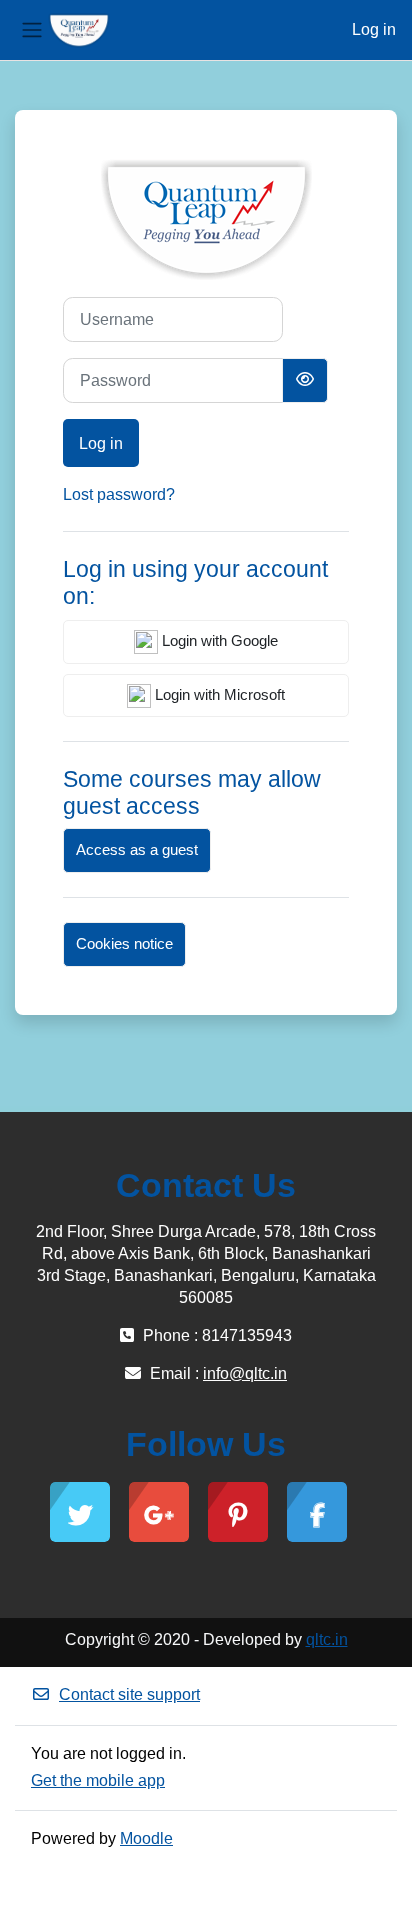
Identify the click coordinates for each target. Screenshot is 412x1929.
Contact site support (129, 1694)
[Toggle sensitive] (305, 380)
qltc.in (327, 1639)
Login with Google (218, 641)
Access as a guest (137, 850)
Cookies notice (124, 944)
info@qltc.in (245, 1373)
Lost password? (119, 494)
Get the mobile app (98, 1780)
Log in (374, 29)
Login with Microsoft (218, 695)
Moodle (146, 1838)
